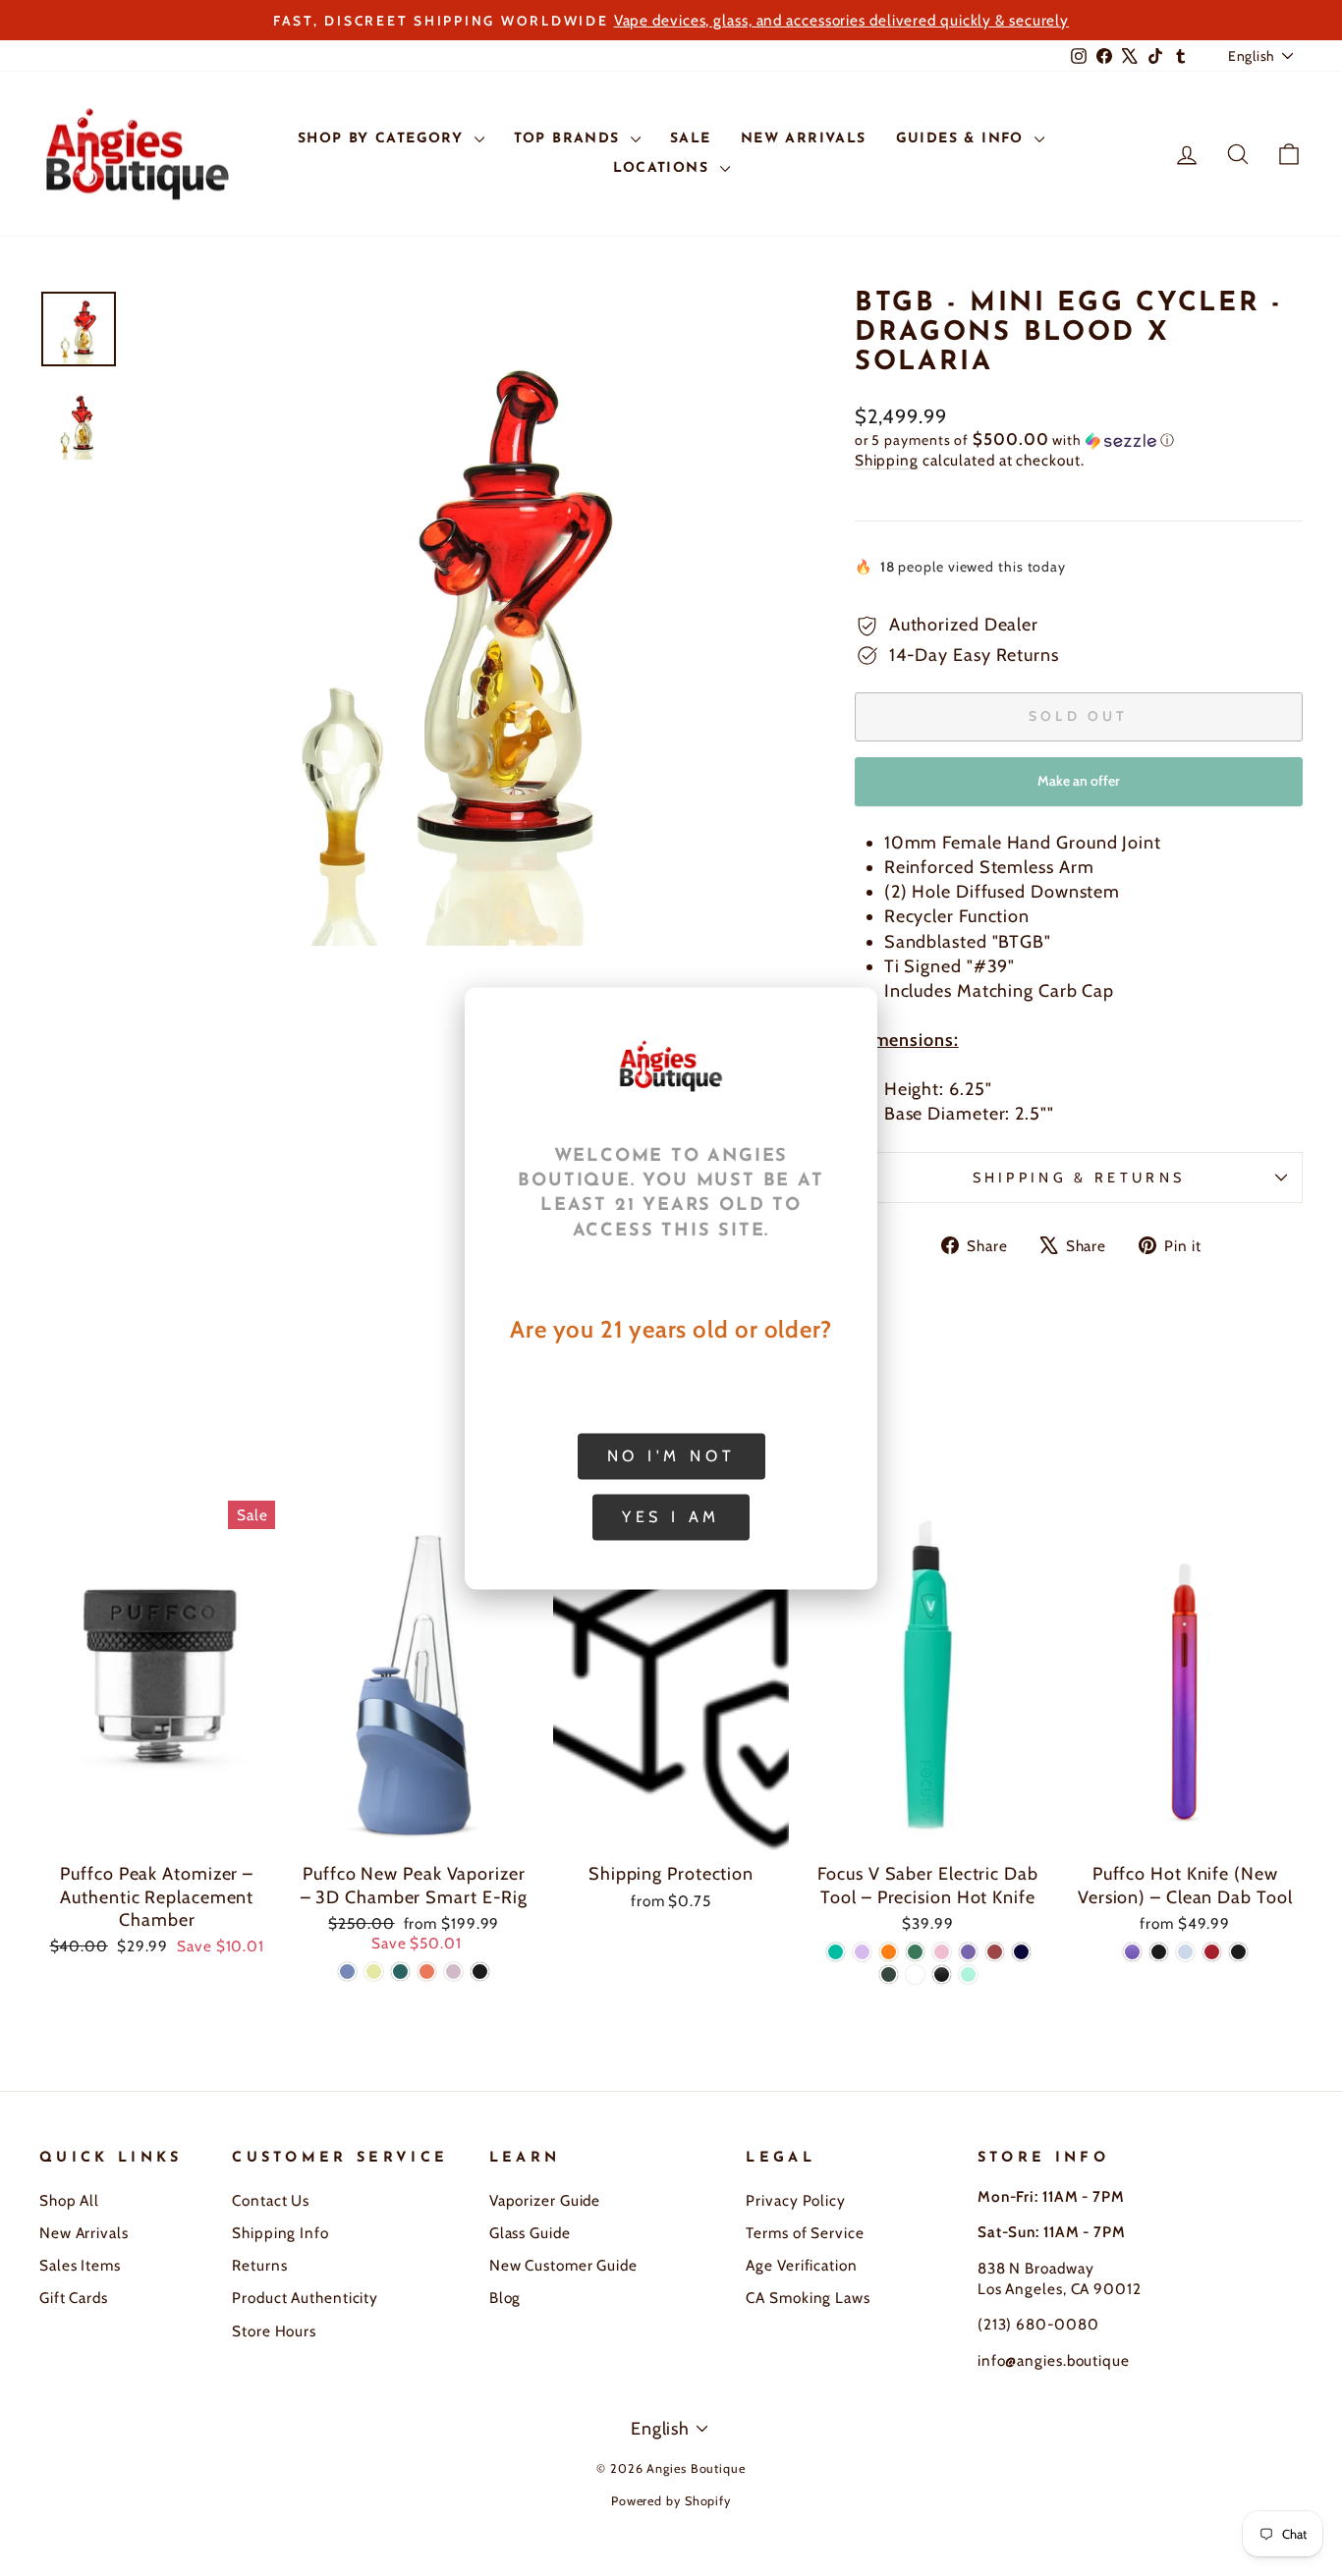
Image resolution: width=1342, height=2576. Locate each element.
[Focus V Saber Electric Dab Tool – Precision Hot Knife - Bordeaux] (995, 1952)
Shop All (69, 2200)
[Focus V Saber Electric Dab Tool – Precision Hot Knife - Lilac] (862, 1952)
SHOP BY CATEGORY (384, 139)
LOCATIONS (664, 168)
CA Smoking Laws (808, 2298)
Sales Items (80, 2265)
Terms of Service (805, 2233)
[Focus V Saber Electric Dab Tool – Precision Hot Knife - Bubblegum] (942, 1952)
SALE (691, 139)
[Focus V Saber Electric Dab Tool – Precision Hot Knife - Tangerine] (889, 1952)
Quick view (157, 1830)
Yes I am (671, 1516)
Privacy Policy (796, 2200)
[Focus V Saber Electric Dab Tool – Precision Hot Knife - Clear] (915, 1974)
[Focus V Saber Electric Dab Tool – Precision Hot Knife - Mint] (968, 1974)
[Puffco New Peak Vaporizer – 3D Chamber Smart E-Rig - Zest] (374, 1972)
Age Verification (801, 2265)
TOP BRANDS (570, 139)
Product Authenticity (305, 2298)
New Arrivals (84, 2233)
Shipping (887, 460)
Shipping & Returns (1079, 1178)
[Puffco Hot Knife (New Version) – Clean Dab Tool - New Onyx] (1159, 1952)
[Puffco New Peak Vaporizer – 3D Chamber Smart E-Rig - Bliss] (453, 1972)
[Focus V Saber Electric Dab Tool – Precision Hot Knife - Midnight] (1021, 1952)
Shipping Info (280, 2233)
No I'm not (671, 1455)
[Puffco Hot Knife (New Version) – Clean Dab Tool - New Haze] (1185, 1952)
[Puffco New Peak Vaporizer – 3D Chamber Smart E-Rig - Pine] (400, 1972)
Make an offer (1079, 789)
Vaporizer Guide (545, 2200)
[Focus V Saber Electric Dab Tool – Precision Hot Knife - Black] (942, 1974)
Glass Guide (530, 2233)
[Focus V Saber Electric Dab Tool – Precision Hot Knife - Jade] (915, 1952)
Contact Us (271, 2200)
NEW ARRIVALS (804, 139)
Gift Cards (74, 2298)
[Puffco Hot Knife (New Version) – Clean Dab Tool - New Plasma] (1132, 1952)
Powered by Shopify (671, 2501)
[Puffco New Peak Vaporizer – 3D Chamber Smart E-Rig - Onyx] (480, 1972)
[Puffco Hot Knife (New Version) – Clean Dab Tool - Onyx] (1238, 1952)
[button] (1079, 440)
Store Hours (274, 2331)
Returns (259, 2265)
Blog (505, 2298)
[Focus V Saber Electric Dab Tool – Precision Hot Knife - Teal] (836, 1952)
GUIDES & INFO (963, 139)
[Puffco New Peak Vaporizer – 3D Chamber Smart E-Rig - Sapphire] (347, 1972)
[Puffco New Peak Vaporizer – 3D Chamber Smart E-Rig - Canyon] (427, 1972)
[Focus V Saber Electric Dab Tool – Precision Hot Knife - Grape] (968, 1952)
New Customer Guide (563, 2265)
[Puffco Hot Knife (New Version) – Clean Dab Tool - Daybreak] (1212, 1952)
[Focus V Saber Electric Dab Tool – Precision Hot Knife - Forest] (889, 1974)
